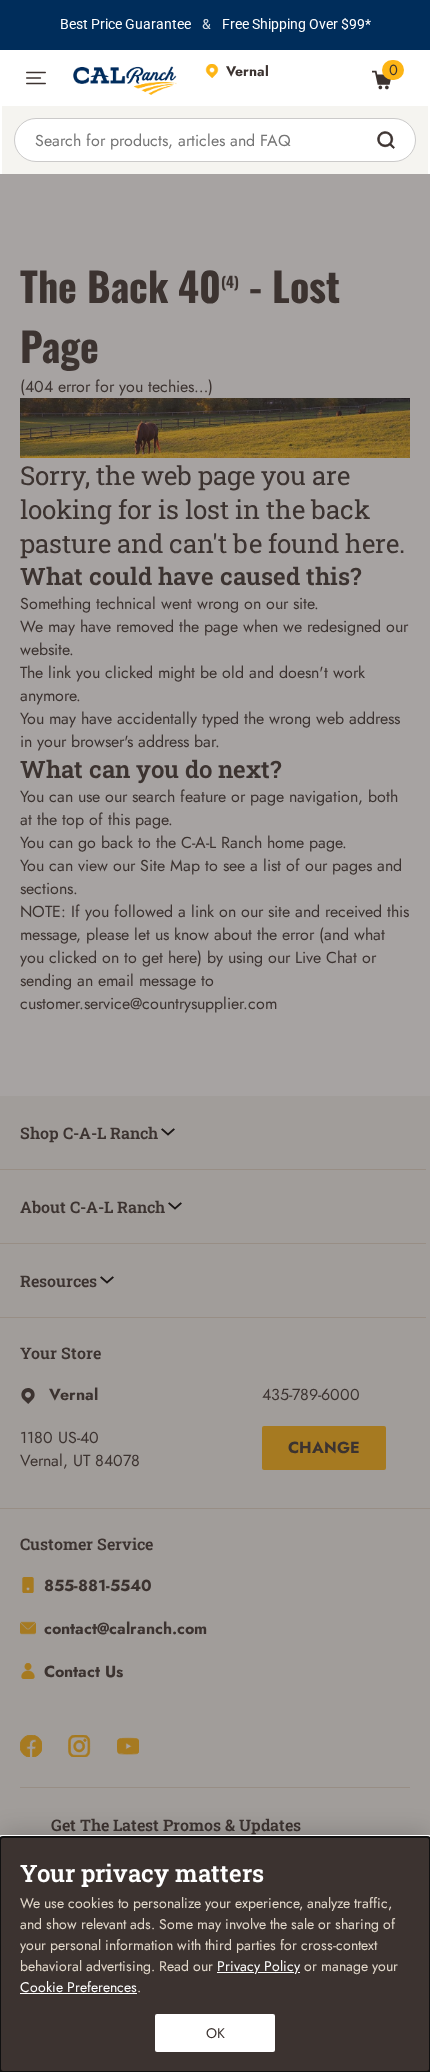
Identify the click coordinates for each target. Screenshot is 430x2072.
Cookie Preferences (78, 1987)
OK (215, 2033)
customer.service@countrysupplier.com (148, 1003)
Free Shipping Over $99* (296, 24)
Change (324, 1447)
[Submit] (388, 140)
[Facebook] (31, 1746)
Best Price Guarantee (125, 24)
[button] (36, 78)
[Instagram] (79, 1746)
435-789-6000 (311, 1394)
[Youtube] (128, 1746)
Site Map (170, 865)
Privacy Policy (258, 1966)
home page (304, 842)
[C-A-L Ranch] (125, 78)
